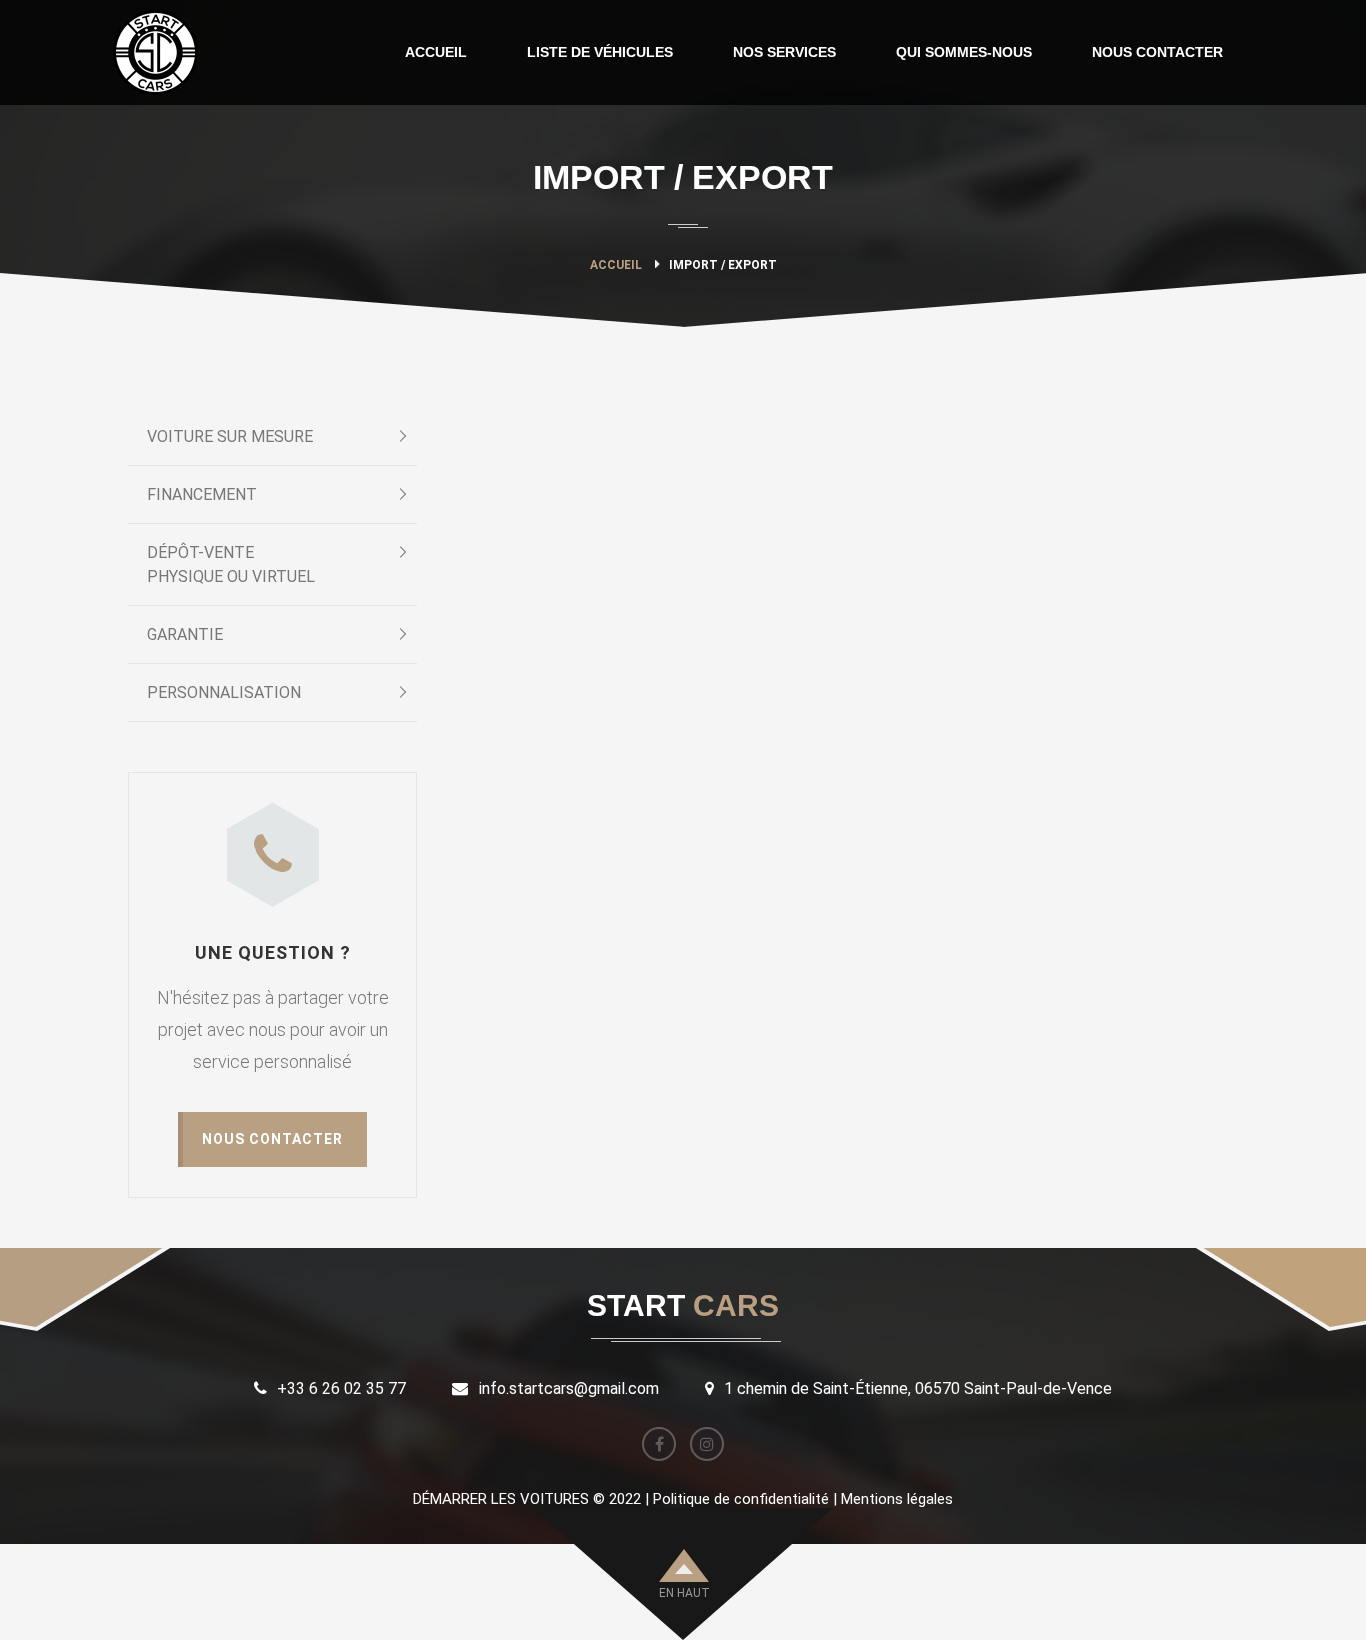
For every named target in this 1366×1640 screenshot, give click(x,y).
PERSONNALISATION (224, 692)
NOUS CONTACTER (1157, 52)
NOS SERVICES (784, 52)
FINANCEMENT (202, 494)
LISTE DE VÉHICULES (600, 52)
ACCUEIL (436, 52)
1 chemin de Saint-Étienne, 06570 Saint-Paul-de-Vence (918, 1388)
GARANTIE (185, 634)
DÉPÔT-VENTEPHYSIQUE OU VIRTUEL (231, 564)
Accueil (616, 265)
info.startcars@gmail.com (569, 1388)
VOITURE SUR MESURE (230, 436)
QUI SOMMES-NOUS (964, 52)
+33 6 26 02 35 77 (341, 1388)
